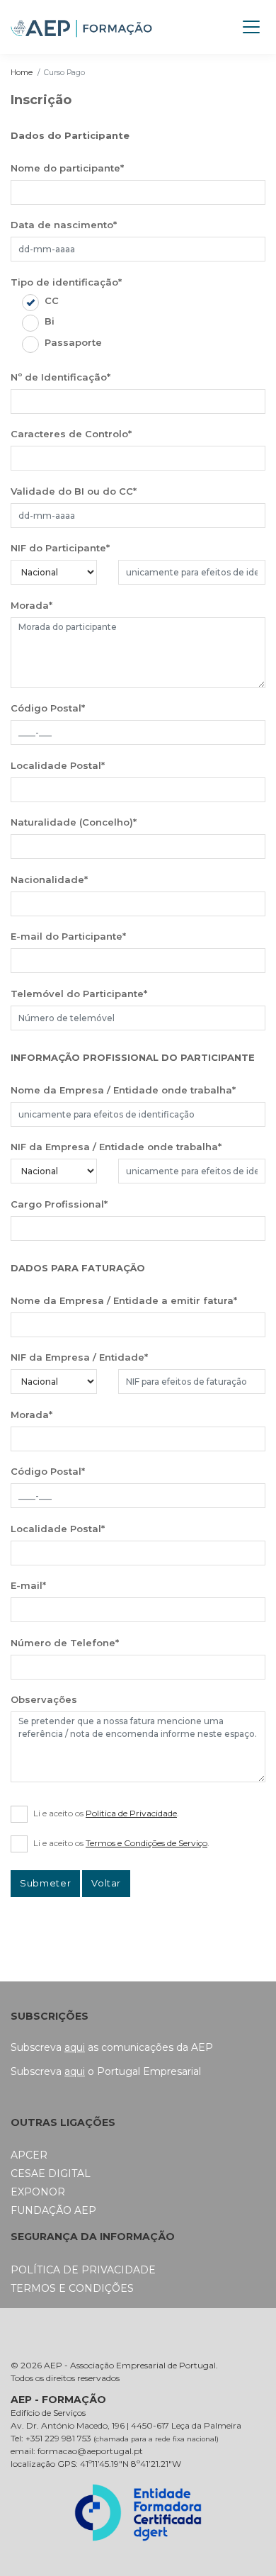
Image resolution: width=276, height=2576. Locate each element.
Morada (31, 605)
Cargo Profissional (59, 1204)
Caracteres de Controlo (71, 434)
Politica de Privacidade (131, 1813)
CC (52, 300)
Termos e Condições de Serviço (146, 1843)
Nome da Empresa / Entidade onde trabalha (123, 1090)
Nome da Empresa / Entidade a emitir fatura (124, 1300)
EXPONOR (38, 2192)
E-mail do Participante (68, 936)
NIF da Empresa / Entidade (79, 1357)
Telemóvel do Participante (79, 994)
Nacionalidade (49, 879)
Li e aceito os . (106, 1813)
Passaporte (73, 342)
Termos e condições (72, 2288)
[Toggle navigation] (251, 27)
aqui (75, 2047)
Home (22, 73)
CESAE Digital (51, 2173)
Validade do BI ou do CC (74, 491)
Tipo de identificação (66, 282)
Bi (50, 321)
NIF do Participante (60, 548)
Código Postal (48, 708)
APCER (29, 2155)
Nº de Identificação (61, 377)
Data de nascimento (64, 225)
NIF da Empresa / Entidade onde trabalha (116, 1147)
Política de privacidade (83, 2270)
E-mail (28, 1585)
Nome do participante (67, 168)
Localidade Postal (58, 765)
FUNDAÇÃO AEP (53, 2210)
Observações (44, 1699)
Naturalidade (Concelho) (74, 822)
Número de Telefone (65, 1643)
